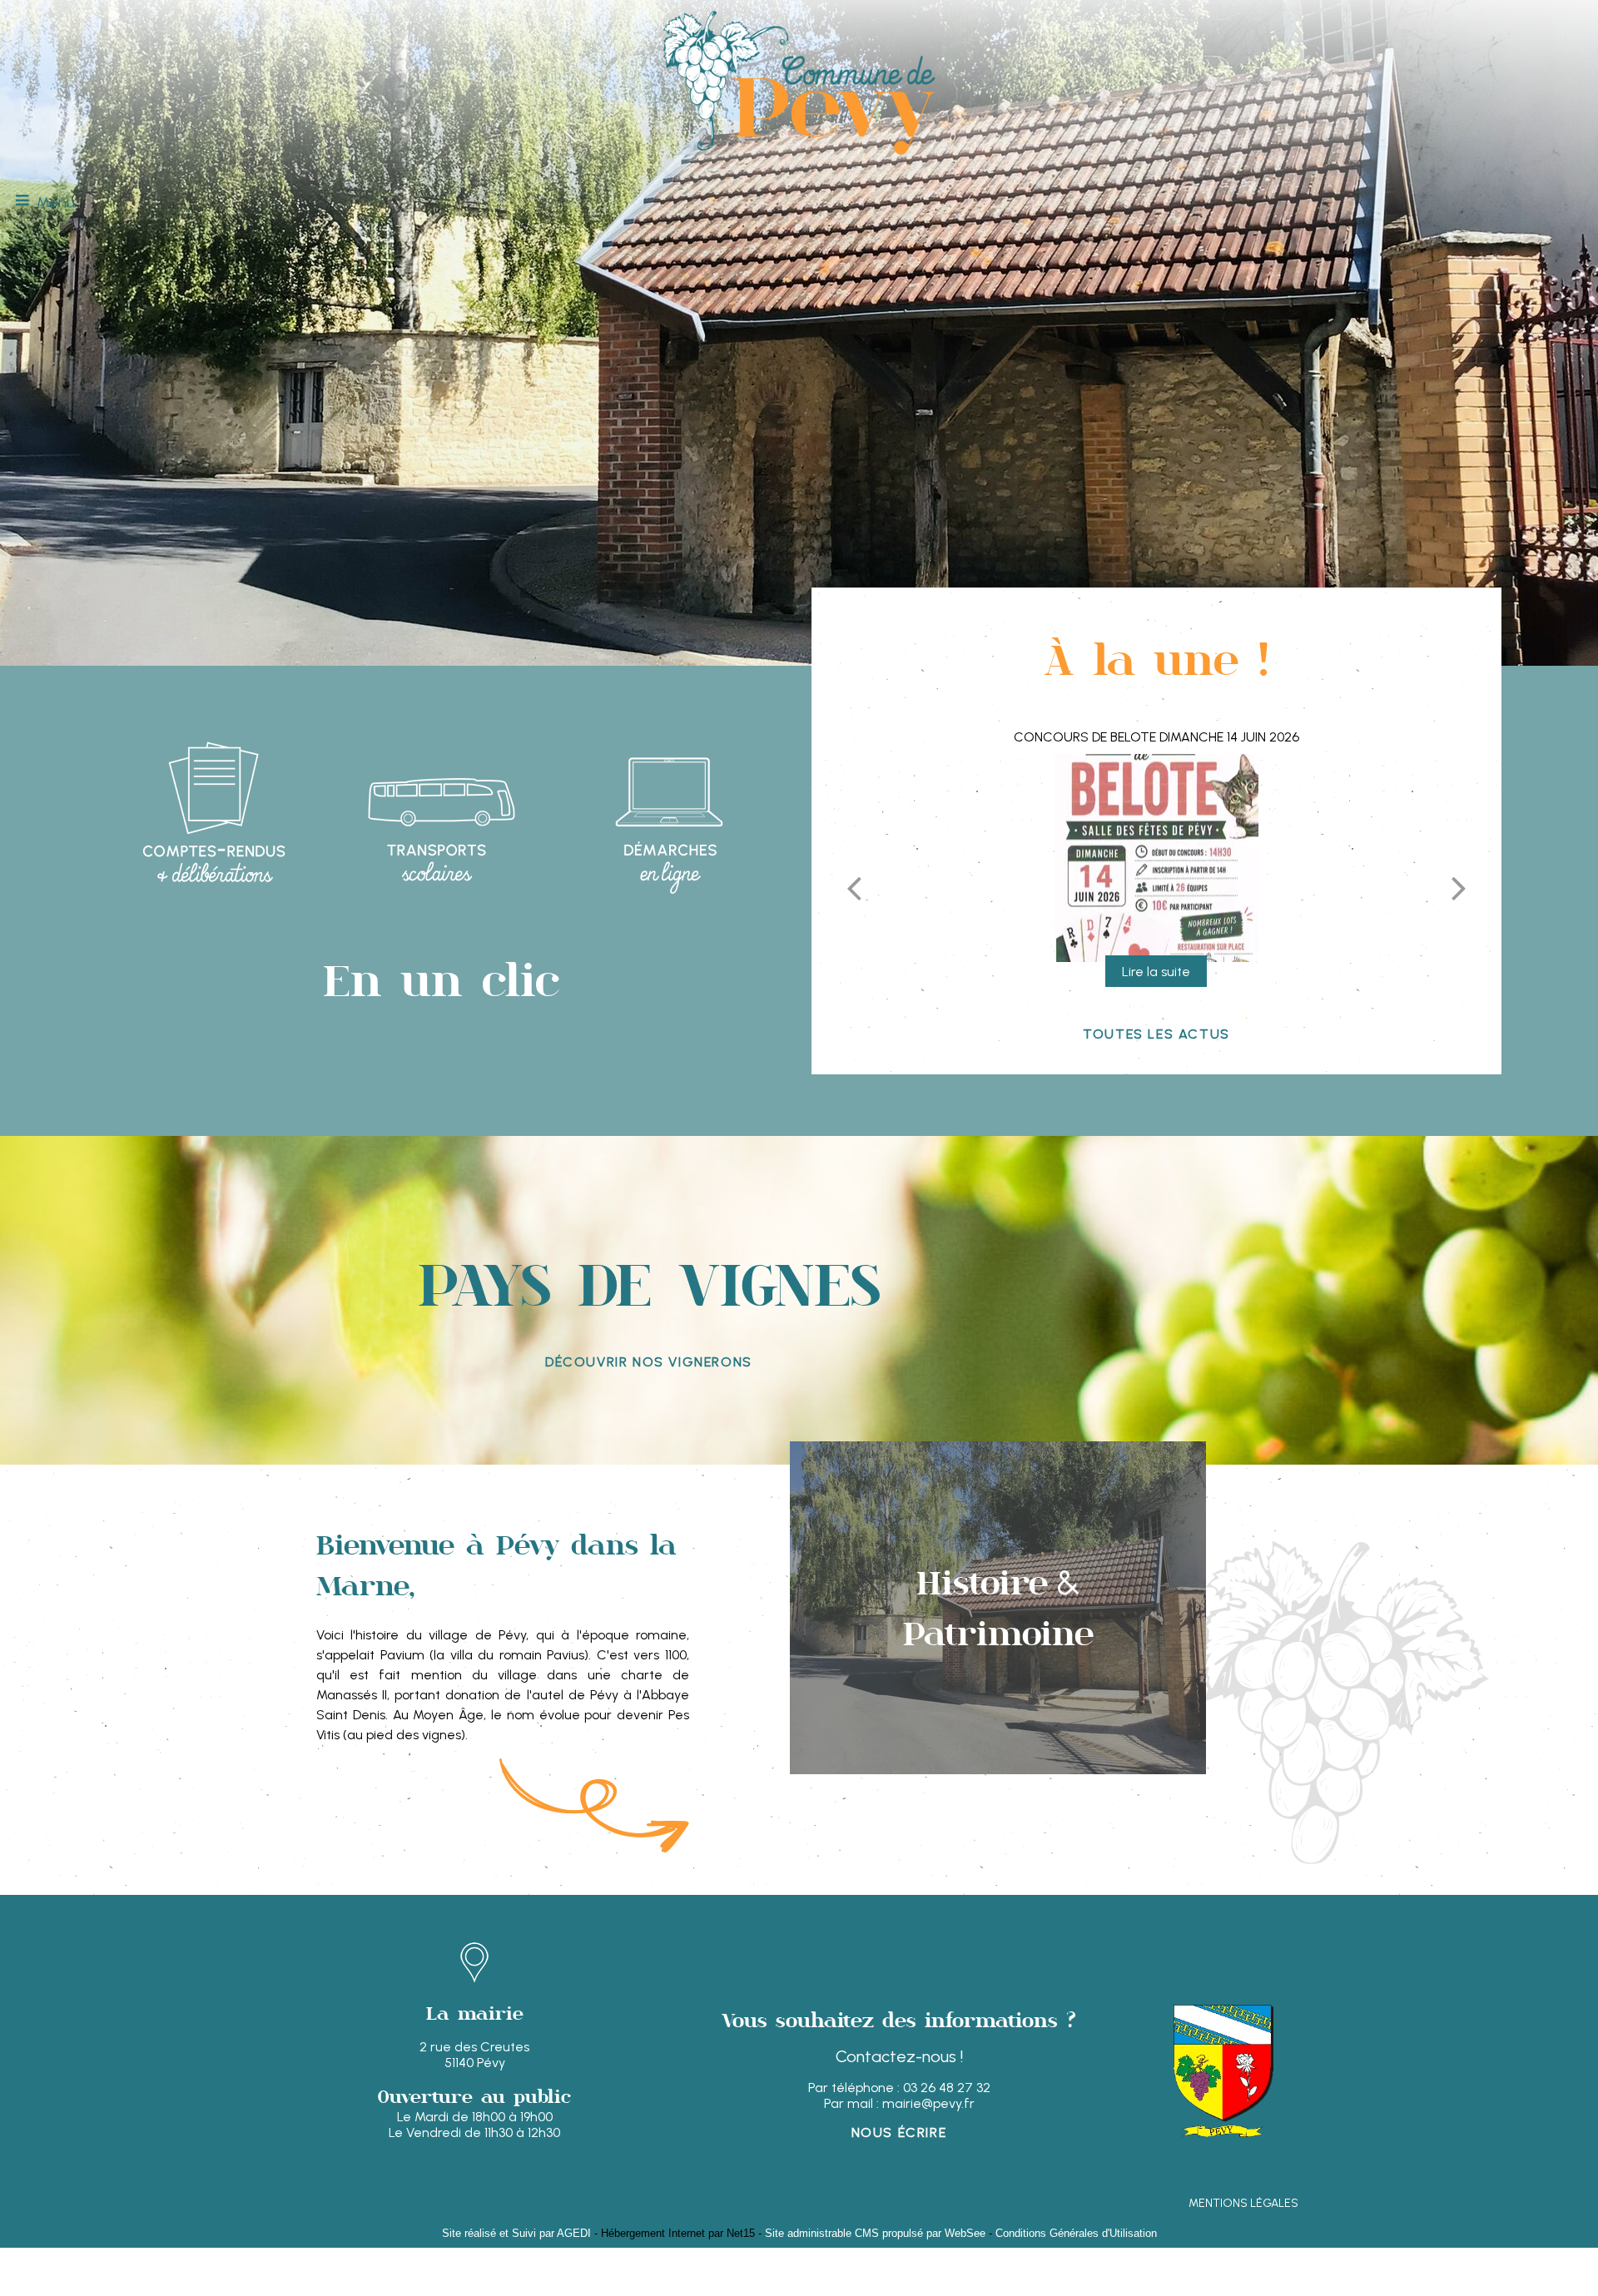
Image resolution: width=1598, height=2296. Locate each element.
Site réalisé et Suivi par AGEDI (516, 2233)
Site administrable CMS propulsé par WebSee (875, 2233)
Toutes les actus (1156, 1034)
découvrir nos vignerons (649, 1362)
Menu (56, 202)
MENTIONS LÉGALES (1243, 2203)
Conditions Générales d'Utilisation (1076, 2233)
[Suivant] (1459, 888)
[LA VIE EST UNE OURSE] (1156, 858)
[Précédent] (854, 888)
